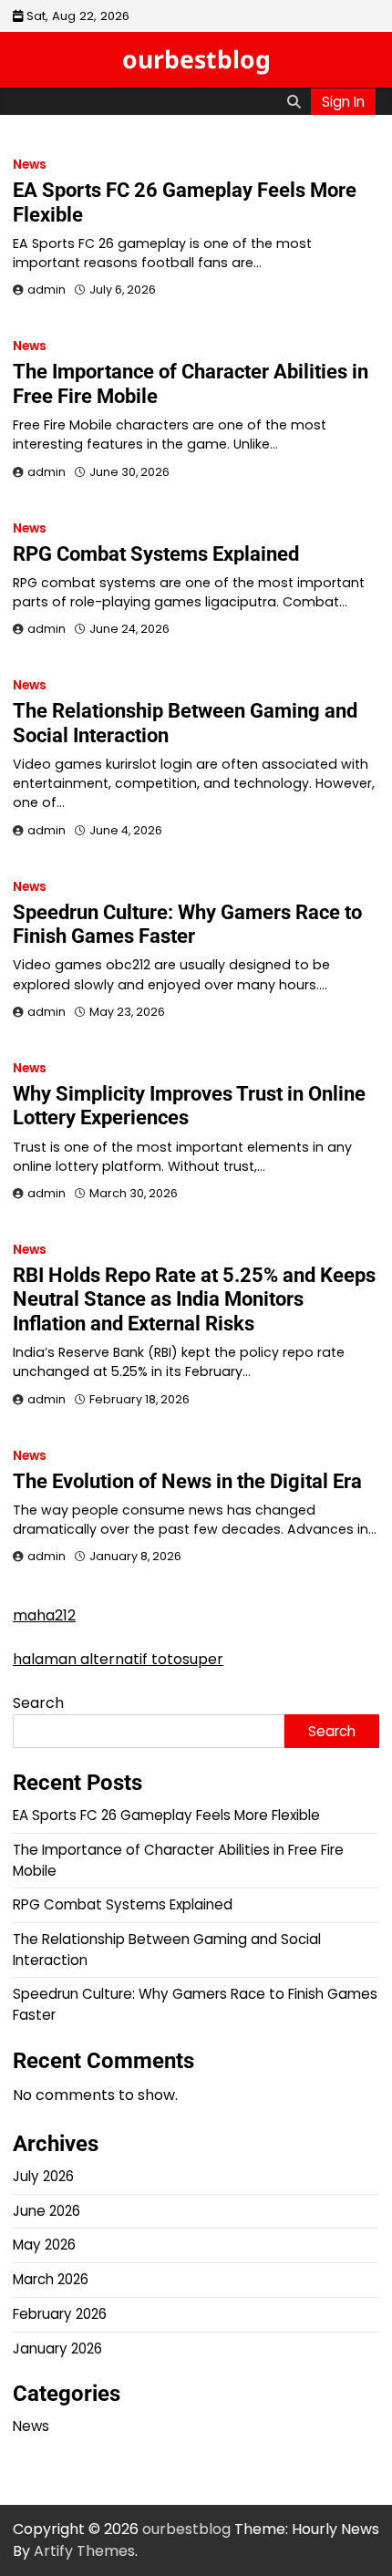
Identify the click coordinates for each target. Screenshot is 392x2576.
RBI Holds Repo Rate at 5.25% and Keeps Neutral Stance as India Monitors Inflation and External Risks (194, 1299)
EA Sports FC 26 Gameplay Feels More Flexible (166, 1815)
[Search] (294, 101)
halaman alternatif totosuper (118, 1659)
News (30, 165)
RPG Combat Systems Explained (156, 554)
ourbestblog (196, 59)
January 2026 (57, 2348)
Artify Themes (84, 2551)
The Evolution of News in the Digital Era (187, 1481)
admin (46, 290)
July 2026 (43, 2176)
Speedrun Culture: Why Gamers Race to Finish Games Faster (187, 924)
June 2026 (46, 2211)
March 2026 (51, 2279)
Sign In (343, 102)
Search (38, 1703)
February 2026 (60, 2314)
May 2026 (44, 2245)
